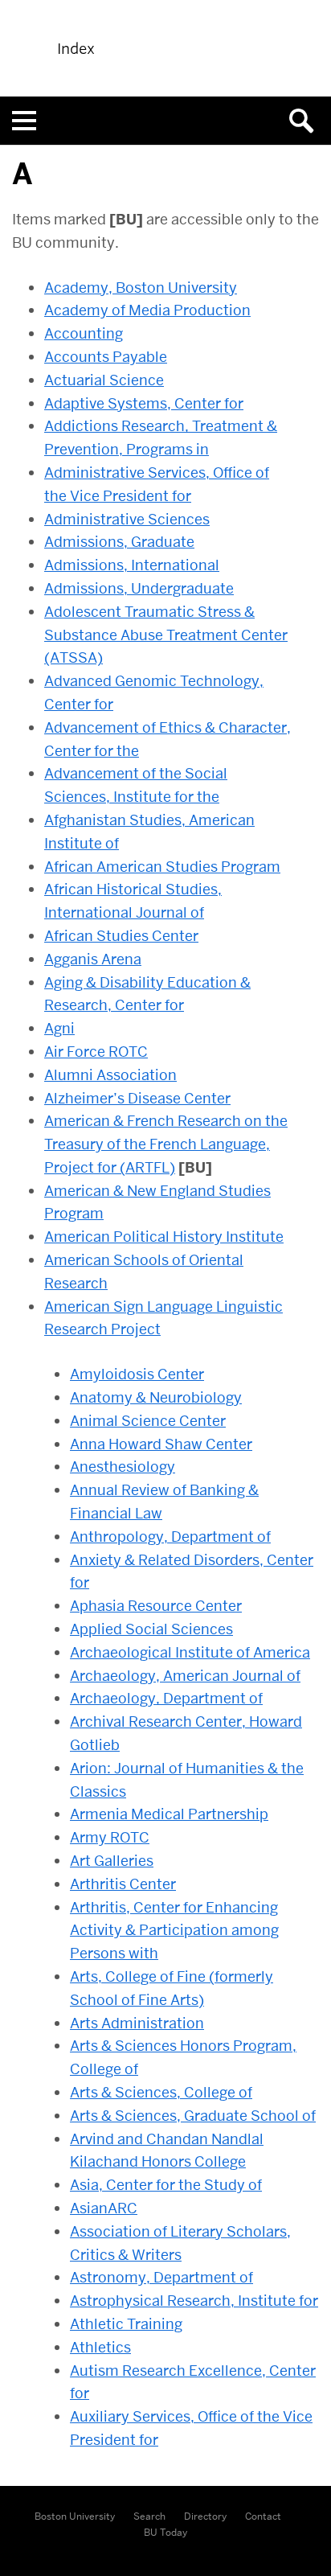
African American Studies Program (162, 867)
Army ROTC (110, 1837)
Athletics (100, 2347)
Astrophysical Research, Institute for (194, 2301)
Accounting (84, 333)
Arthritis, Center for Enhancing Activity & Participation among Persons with (174, 1931)
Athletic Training (126, 2324)
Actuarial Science (104, 380)
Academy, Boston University (141, 288)
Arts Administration (137, 2023)
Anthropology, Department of (170, 1537)
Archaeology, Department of (166, 1698)
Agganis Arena (93, 959)
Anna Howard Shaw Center (161, 1444)
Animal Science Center (148, 1421)
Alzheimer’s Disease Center (137, 1098)
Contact (263, 2516)
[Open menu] (24, 121)
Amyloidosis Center (137, 1374)
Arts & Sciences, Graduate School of (193, 2116)
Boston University (75, 2516)
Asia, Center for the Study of (166, 2185)
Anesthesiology (123, 1467)
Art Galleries (112, 1861)
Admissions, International (132, 565)
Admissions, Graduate (119, 542)
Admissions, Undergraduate (139, 588)
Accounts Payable (106, 357)
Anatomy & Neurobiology (156, 1397)
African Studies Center (121, 936)
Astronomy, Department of (161, 2277)
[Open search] (307, 121)
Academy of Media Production (147, 310)
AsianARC (104, 2208)
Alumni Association (110, 1075)
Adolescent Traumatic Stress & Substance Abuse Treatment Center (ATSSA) (166, 635)
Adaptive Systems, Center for (144, 403)
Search (149, 2516)
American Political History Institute (164, 1237)
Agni (59, 1028)
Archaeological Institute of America (190, 1652)
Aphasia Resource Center (156, 1606)
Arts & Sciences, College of (161, 2092)
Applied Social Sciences (151, 1629)
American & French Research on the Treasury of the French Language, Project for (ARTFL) (166, 1144)
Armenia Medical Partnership (169, 1814)
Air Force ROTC (96, 1052)
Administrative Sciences (127, 519)
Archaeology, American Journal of (185, 1676)
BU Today (165, 2532)
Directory (205, 2516)
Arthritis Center (123, 1884)
